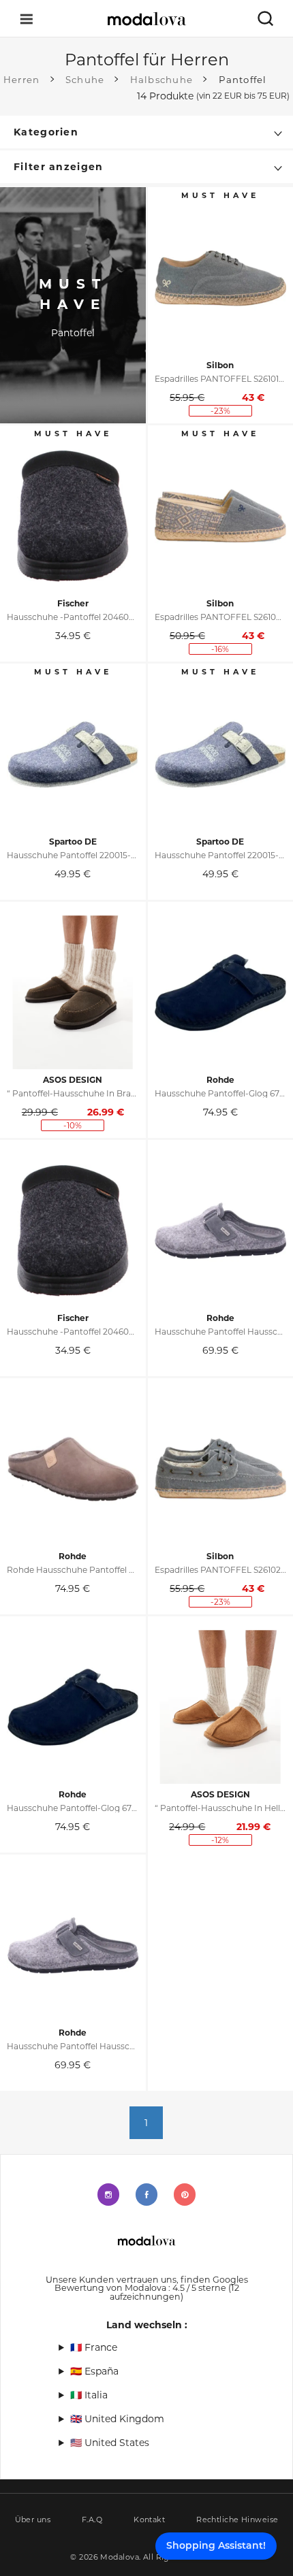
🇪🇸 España (94, 2371)
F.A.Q (92, 2520)
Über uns (33, 2520)
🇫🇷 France (94, 2347)
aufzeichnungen (174, 2292)
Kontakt (149, 2520)
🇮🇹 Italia (89, 2395)
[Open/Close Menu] (27, 19)
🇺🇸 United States (110, 2443)
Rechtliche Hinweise (237, 2520)
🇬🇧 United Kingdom (117, 2419)
